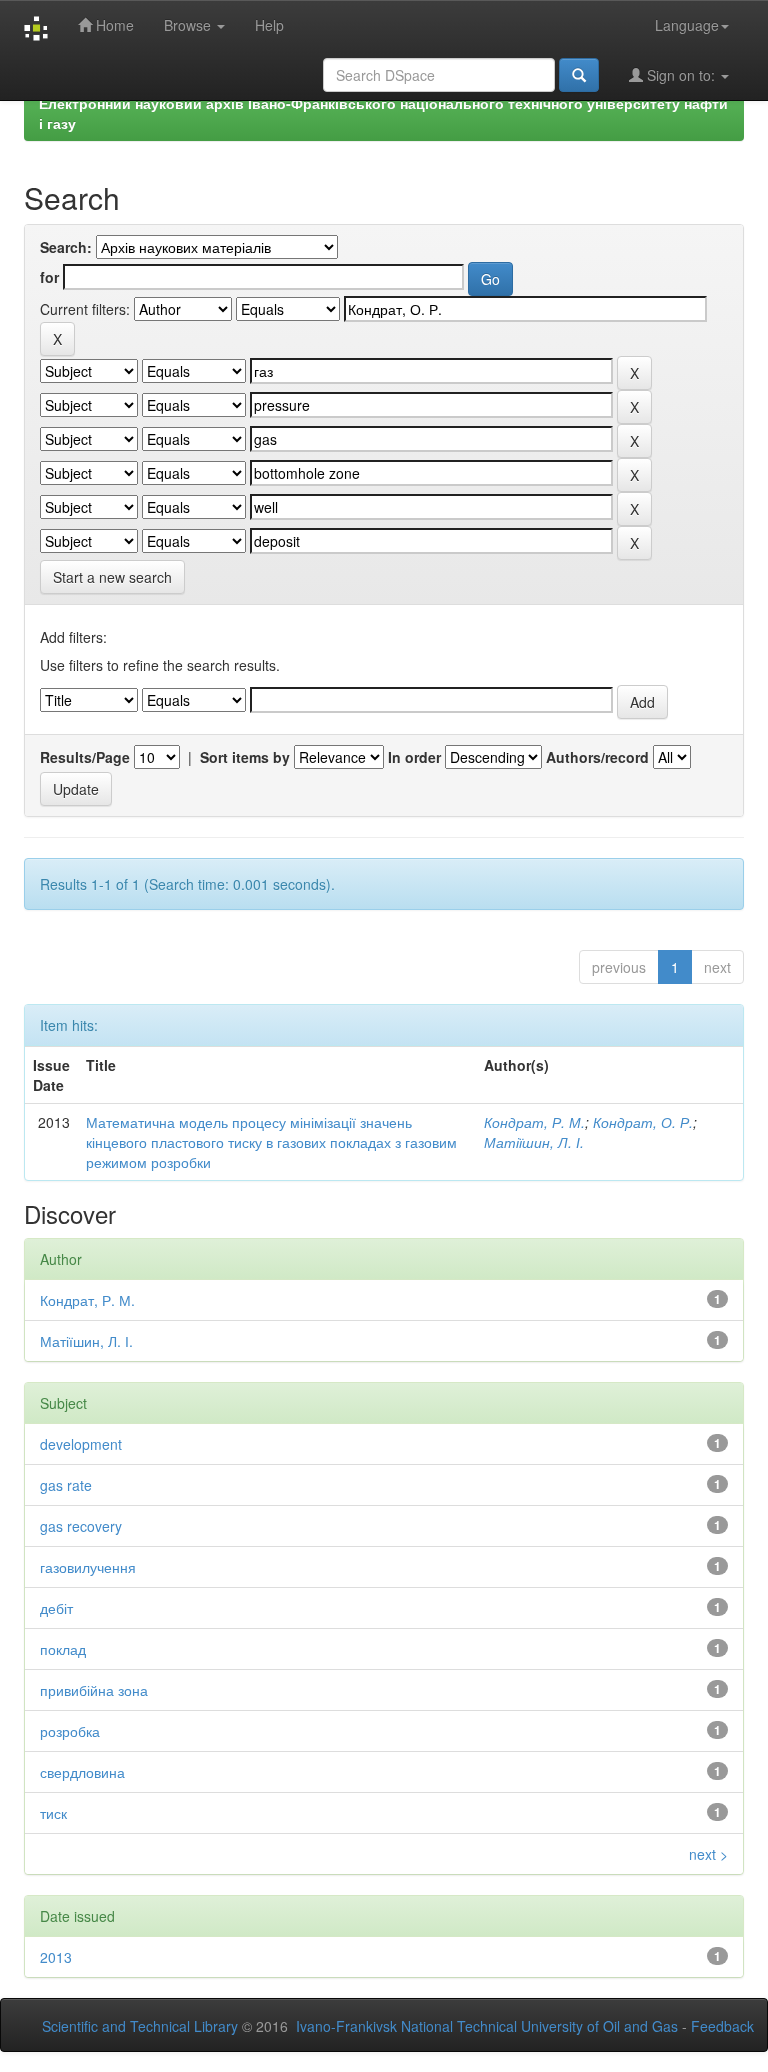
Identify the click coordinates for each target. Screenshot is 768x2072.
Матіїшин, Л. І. (534, 1142)
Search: (66, 247)
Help (269, 25)
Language (687, 25)
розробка (70, 1731)
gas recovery (81, 1526)
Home (113, 25)
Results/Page (85, 757)
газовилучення (88, 1567)
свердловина (82, 1772)
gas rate (66, 1485)
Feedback (722, 2026)
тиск (53, 1813)
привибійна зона (94, 1690)
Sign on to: (681, 75)
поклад (63, 1649)
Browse (189, 25)
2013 (56, 1957)
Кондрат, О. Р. (643, 1122)
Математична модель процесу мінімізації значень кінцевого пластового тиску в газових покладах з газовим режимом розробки (271, 1142)
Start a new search (112, 577)
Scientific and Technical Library (140, 2026)
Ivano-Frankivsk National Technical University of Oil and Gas (487, 2026)
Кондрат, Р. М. (534, 1122)
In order (414, 757)
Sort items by (245, 757)
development (81, 1444)
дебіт (56, 1608)
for (49, 277)
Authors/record (597, 757)
